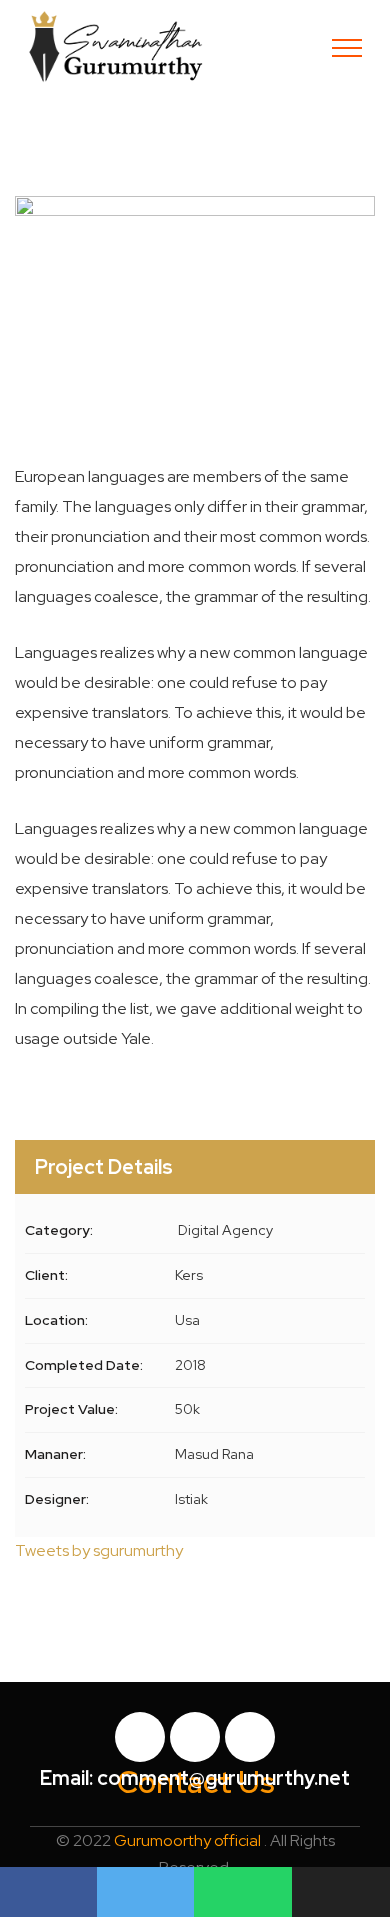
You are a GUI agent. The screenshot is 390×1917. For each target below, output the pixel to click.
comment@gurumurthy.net (223, 1778)
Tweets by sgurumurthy (99, 1550)
